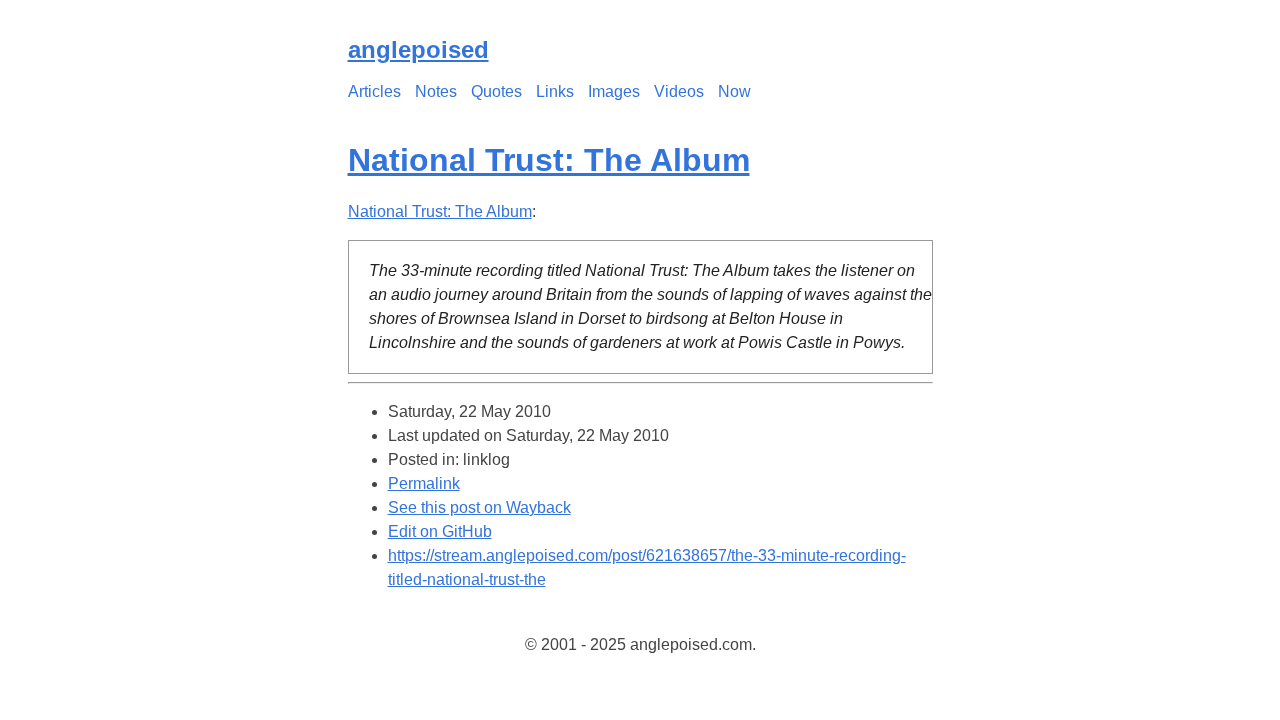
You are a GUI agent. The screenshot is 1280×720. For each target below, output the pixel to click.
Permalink (424, 483)
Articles (374, 91)
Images (614, 91)
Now (734, 91)
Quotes (496, 91)
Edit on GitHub (440, 531)
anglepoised (418, 49)
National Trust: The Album (549, 160)
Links (555, 91)
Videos (679, 91)
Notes (436, 91)
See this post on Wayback (479, 507)
